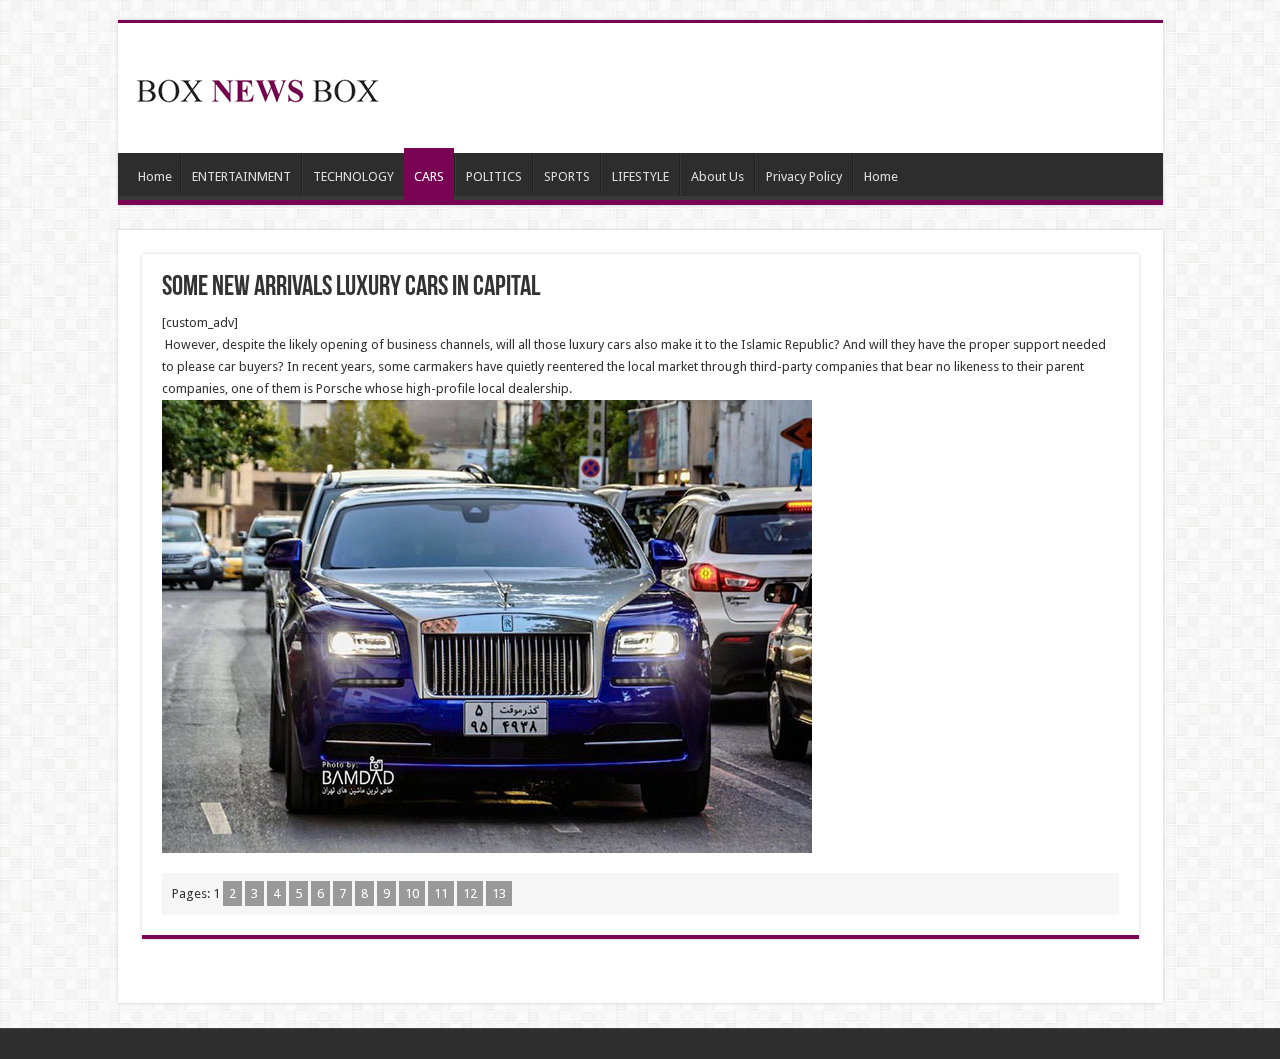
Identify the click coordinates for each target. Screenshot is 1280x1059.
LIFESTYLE (640, 176)
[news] (258, 87)
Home (155, 176)
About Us (717, 176)
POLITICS (494, 176)
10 (412, 893)
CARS (429, 176)
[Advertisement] (784, 88)
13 (499, 893)
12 (470, 893)
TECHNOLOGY (353, 176)
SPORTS (567, 176)
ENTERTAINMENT (241, 176)
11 (441, 893)
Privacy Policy (804, 176)
